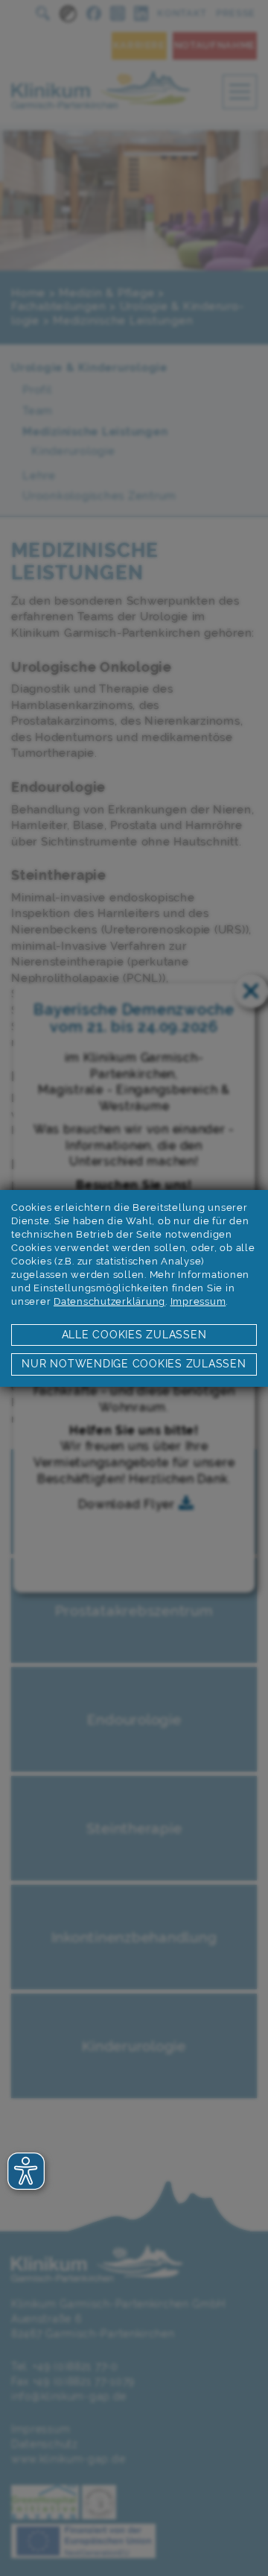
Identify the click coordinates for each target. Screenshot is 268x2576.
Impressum (198, 1301)
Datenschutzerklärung (109, 1301)
